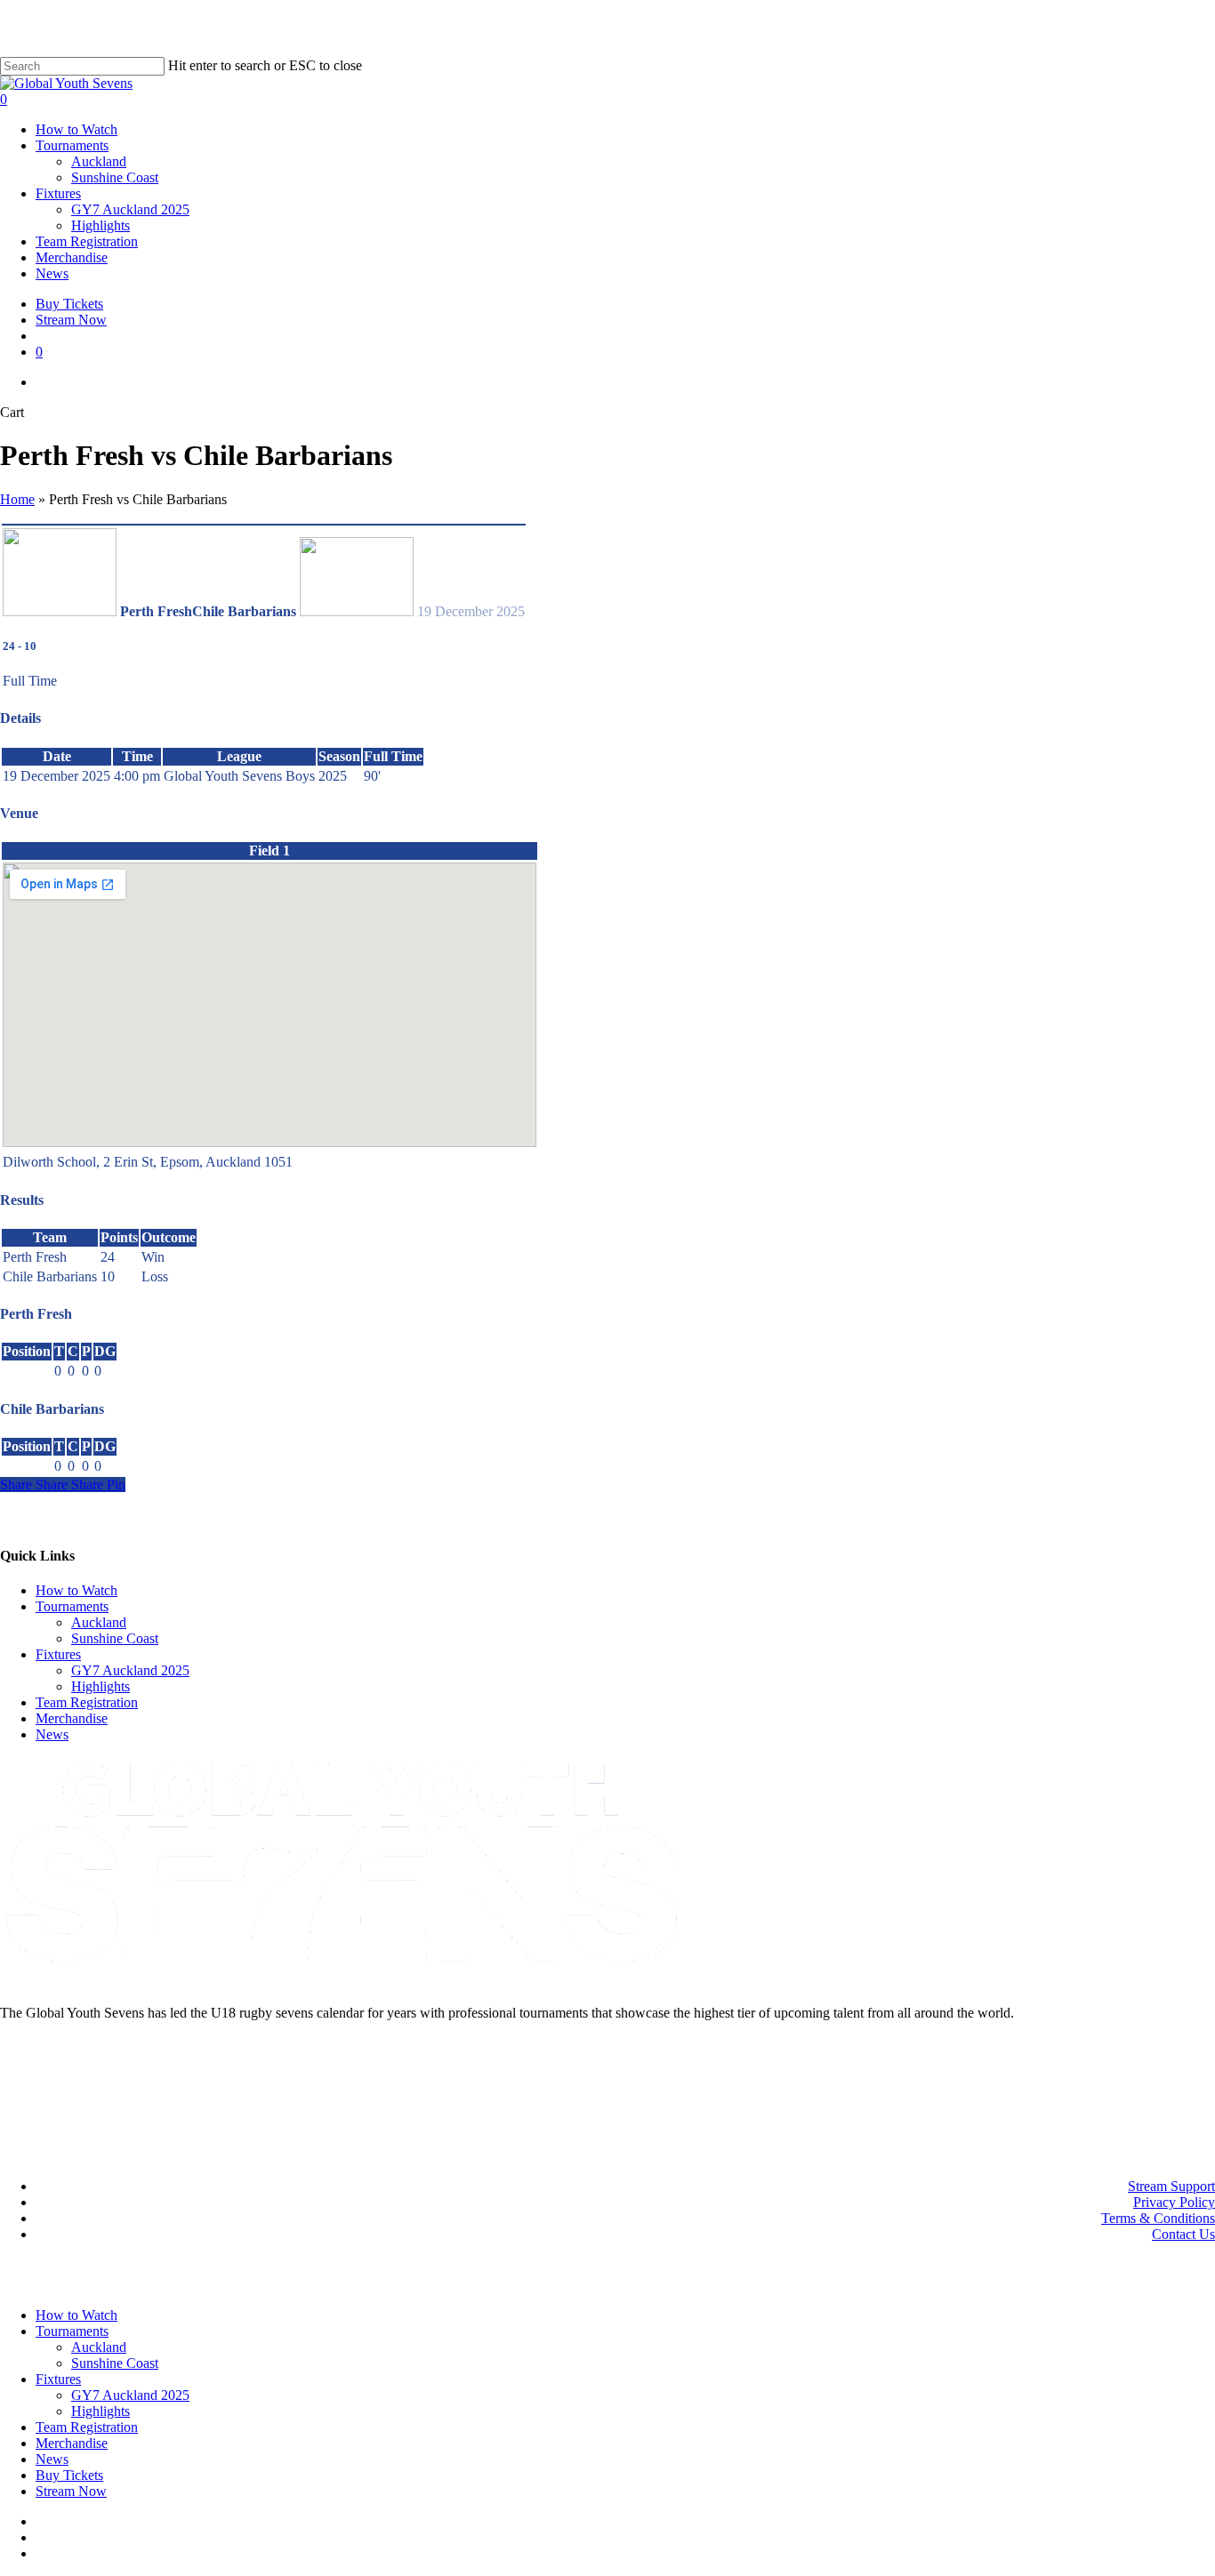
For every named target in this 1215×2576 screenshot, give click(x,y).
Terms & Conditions (1158, 2218)
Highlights (101, 1686)
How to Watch (76, 1590)
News (52, 1734)
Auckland (99, 1622)
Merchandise (72, 1718)
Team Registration (87, 1702)
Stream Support (1171, 2186)
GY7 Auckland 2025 (130, 1670)
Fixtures (58, 1654)
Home (17, 499)
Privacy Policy (1174, 2202)
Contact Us (1183, 2234)
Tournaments (72, 1606)
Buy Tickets (69, 2475)
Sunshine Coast (115, 1638)
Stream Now (71, 2491)
